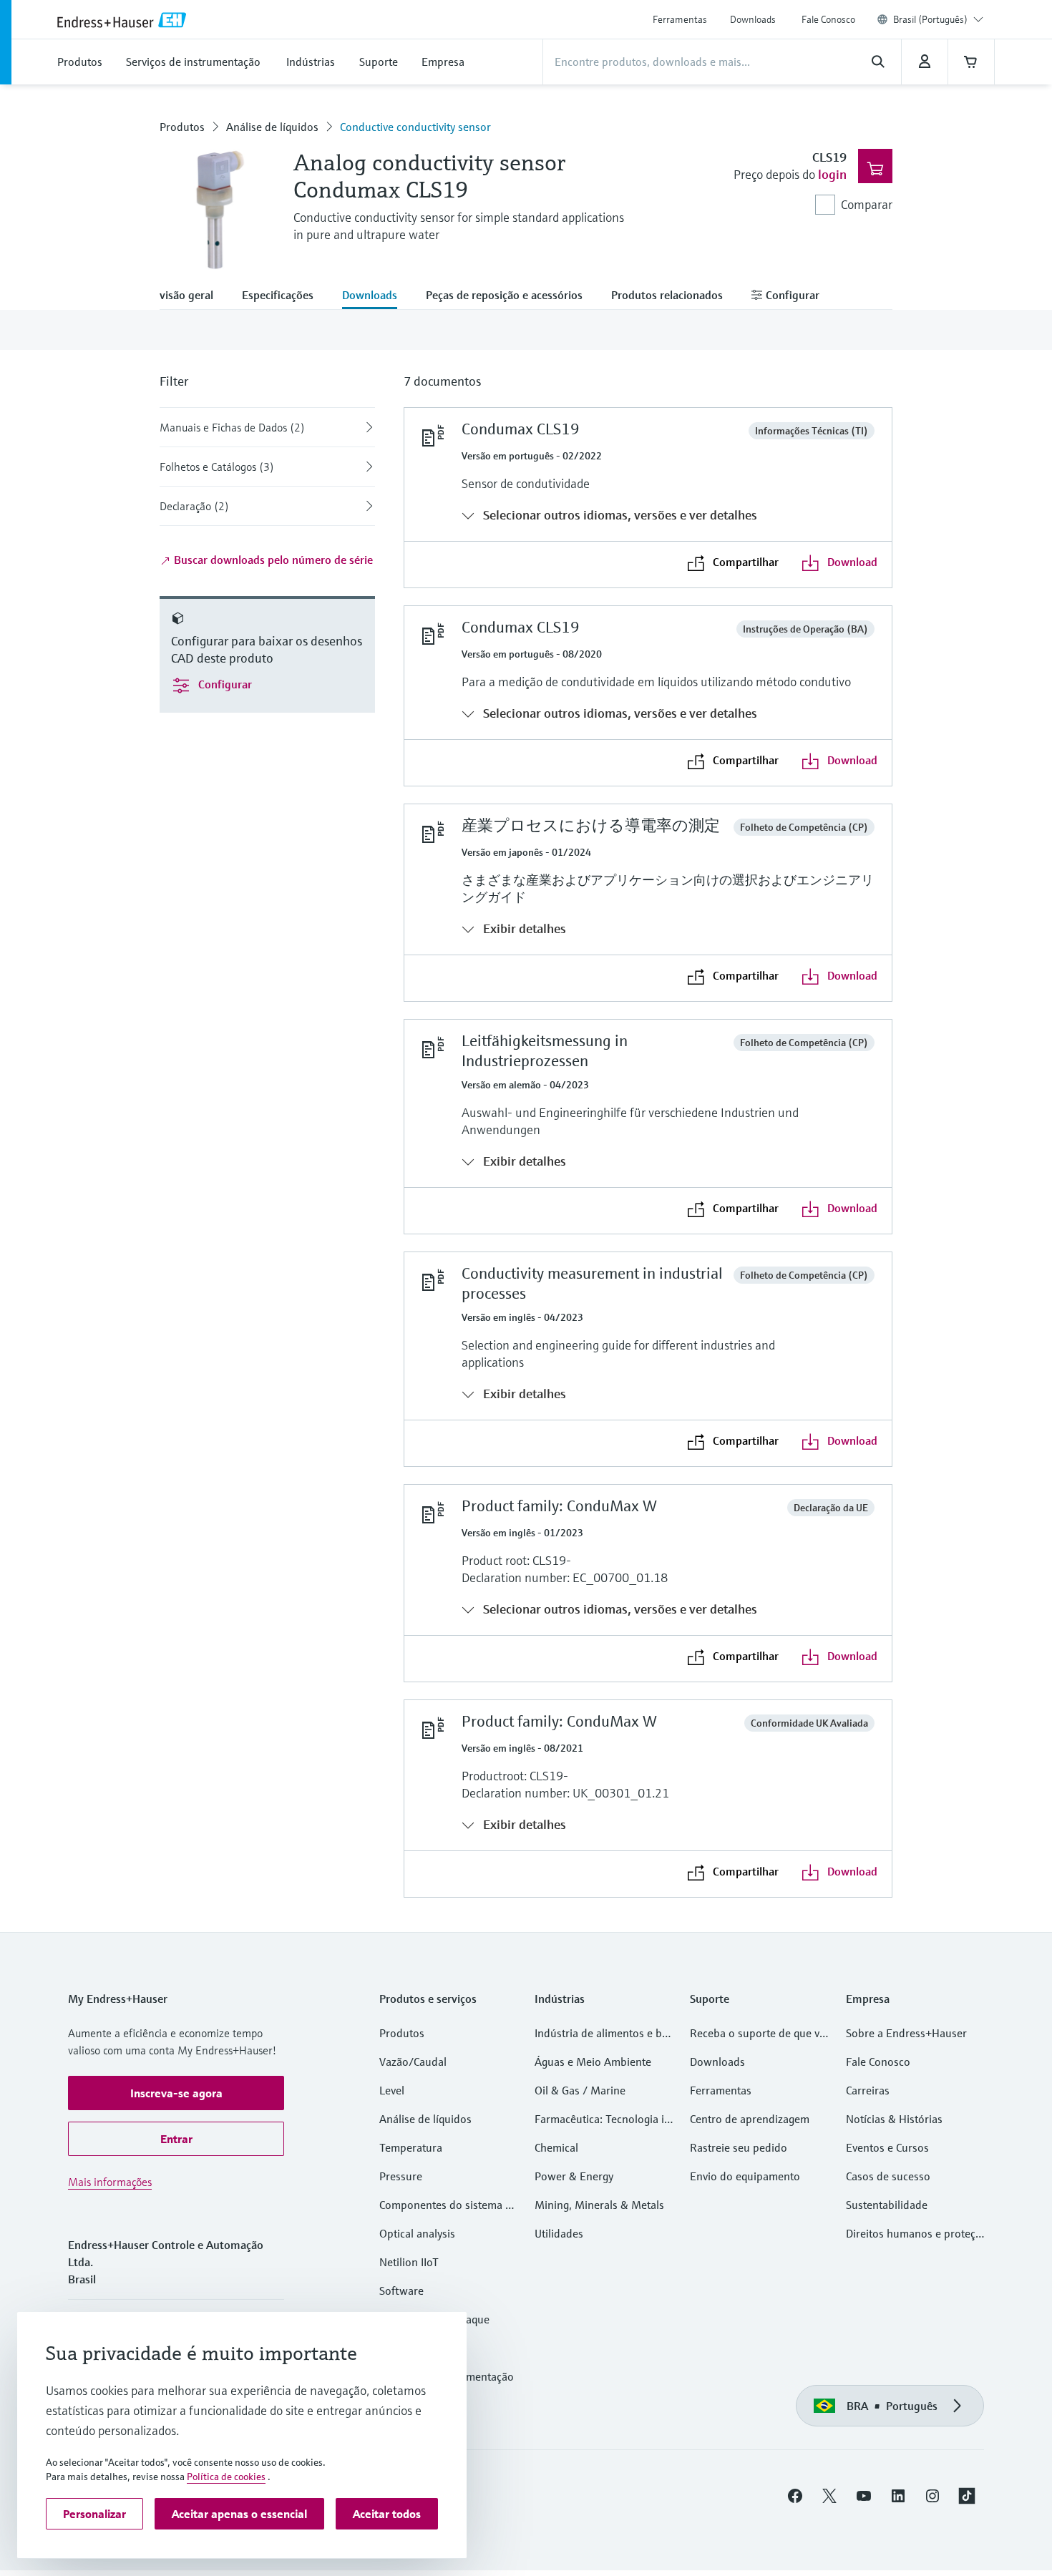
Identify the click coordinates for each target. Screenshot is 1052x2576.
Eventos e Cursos (887, 2147)
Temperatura (411, 2147)
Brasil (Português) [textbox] (930, 19)
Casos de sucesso (888, 2176)
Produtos (182, 127)
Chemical (556, 2147)
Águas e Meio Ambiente (593, 2062)
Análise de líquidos (272, 127)
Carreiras (868, 2090)
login (832, 174)
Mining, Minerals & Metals (599, 2205)
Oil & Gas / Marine (580, 2090)
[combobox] (938, 19)
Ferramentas (680, 19)
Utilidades (559, 2233)
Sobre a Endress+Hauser (906, 2033)
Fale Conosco (828, 19)
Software (401, 2290)
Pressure (401, 2176)
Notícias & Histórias (894, 2119)
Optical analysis (417, 2233)
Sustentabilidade (887, 2205)
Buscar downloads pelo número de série (272, 560)
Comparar (867, 204)
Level (392, 2090)
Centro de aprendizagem (750, 2119)
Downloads (753, 19)
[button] (176, 2093)
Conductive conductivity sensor (415, 127)
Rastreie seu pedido (739, 2147)
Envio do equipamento (745, 2176)
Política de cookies (226, 2477)
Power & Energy (574, 2176)
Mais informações (110, 2182)
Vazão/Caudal (413, 2062)
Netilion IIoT (409, 2262)
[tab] (194, 296)
